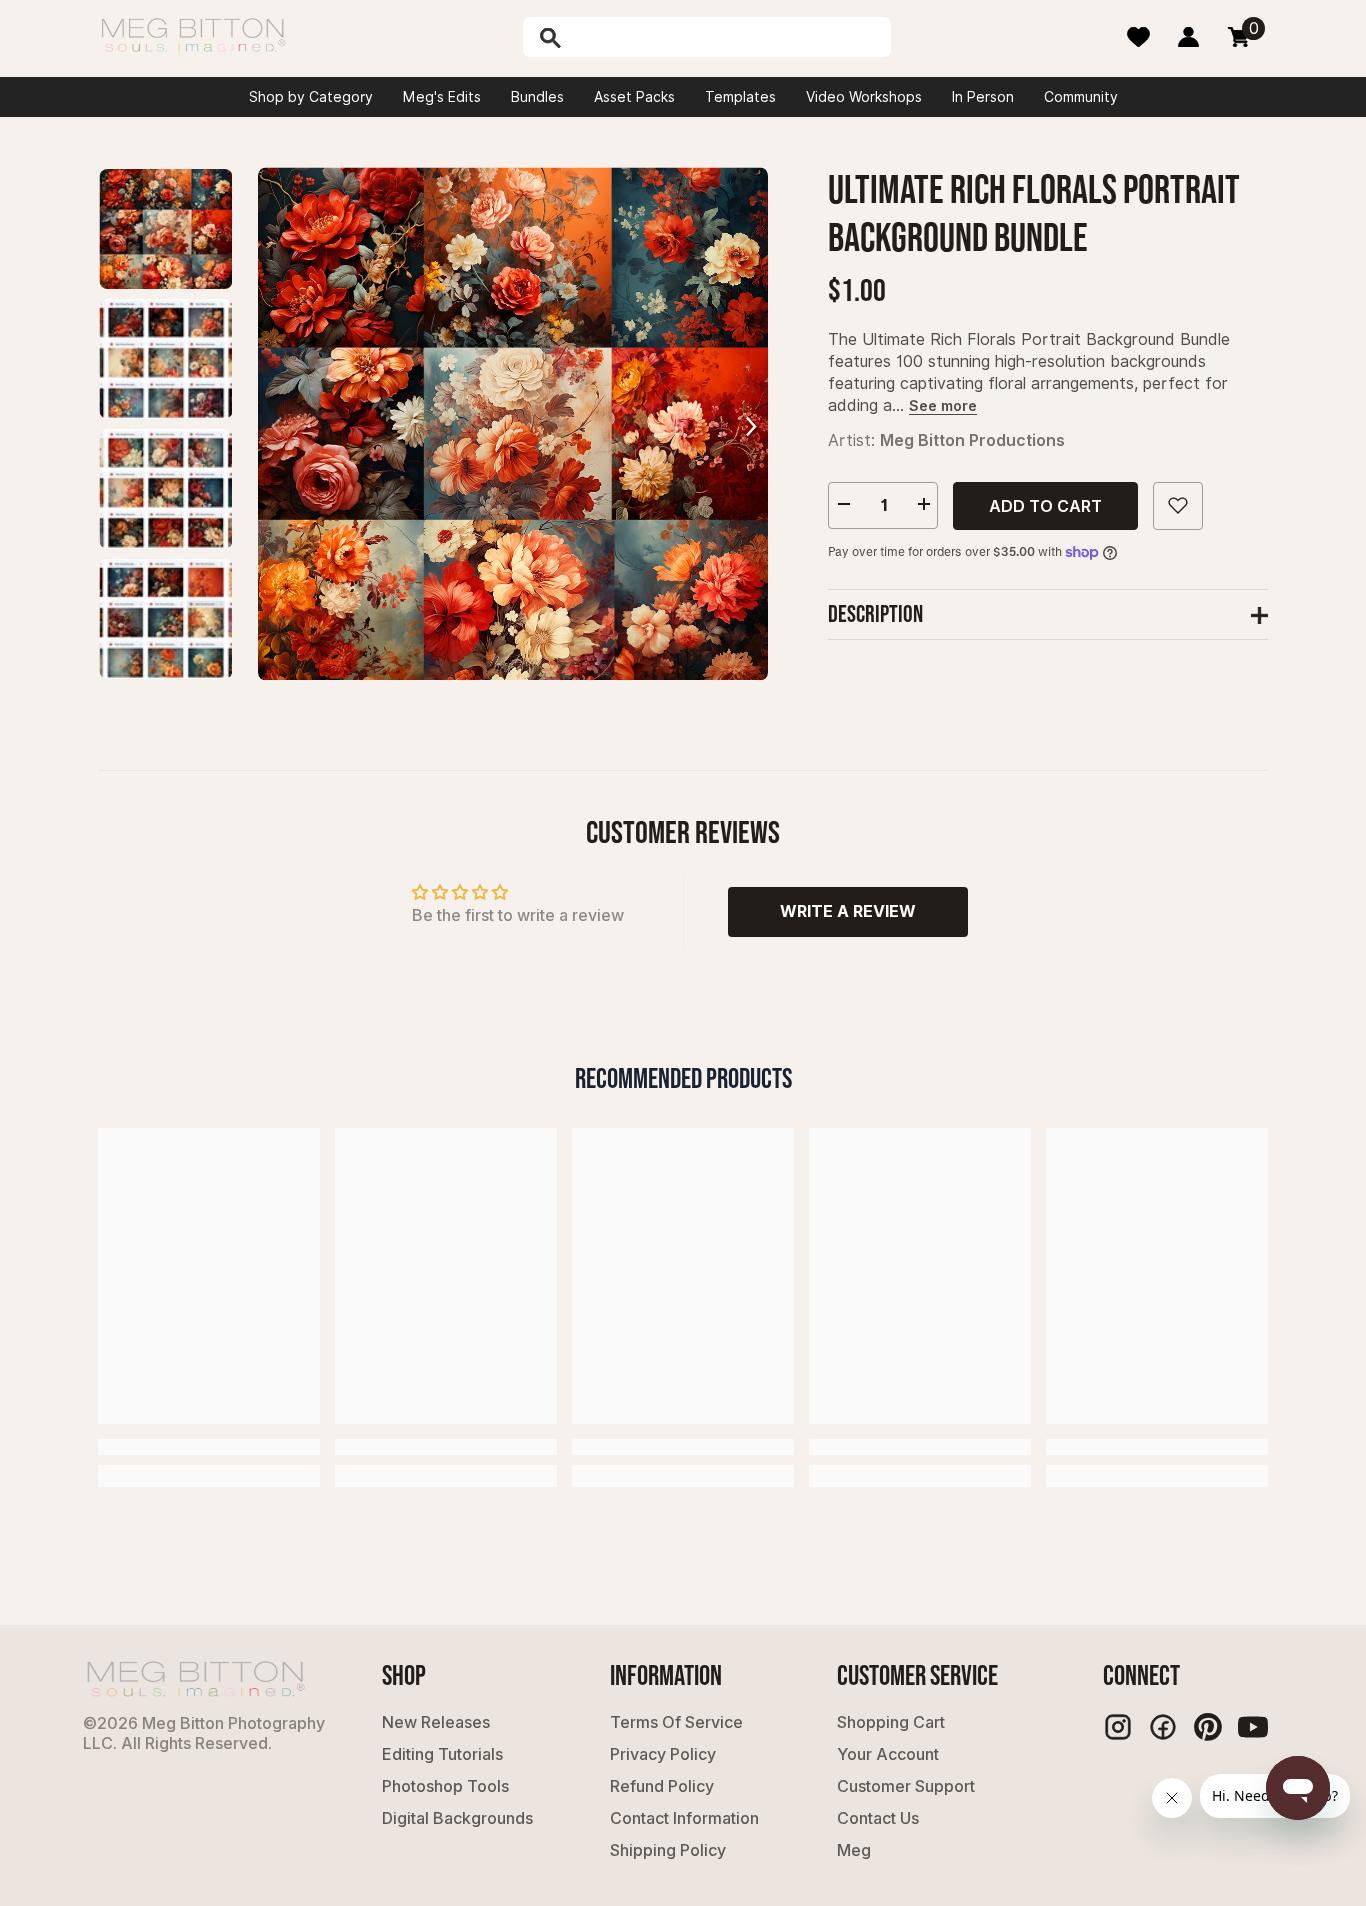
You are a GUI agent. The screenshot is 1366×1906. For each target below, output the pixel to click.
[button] (750, 423)
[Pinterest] (1208, 1727)
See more (943, 404)
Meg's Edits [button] (442, 97)
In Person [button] (983, 97)
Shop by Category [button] (311, 97)
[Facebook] (1163, 1727)
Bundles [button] (537, 97)
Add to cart (1045, 505)
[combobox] (728, 37)
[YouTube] (1253, 1727)
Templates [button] (740, 97)
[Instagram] (1118, 1727)
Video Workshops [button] (864, 97)
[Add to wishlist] (1178, 505)
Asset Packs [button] (634, 97)
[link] (209, 1447)
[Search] (602, 37)
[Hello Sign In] (1188, 37)
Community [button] (1081, 97)
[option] (513, 423)
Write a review (848, 911)
